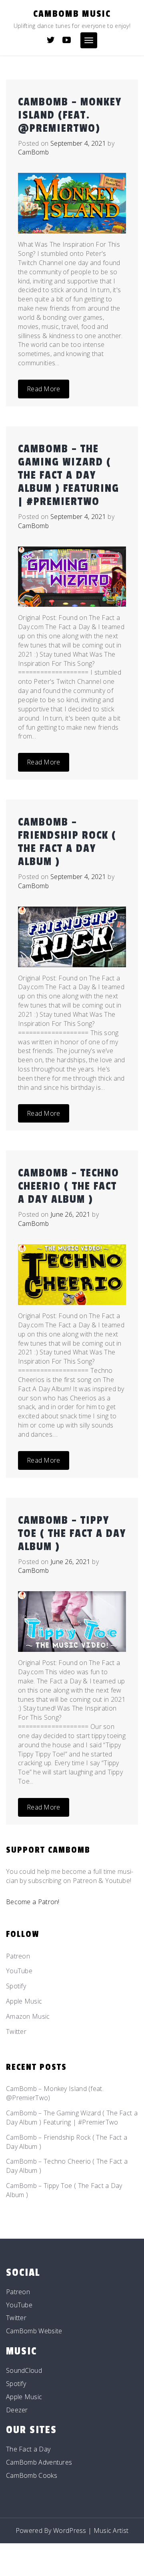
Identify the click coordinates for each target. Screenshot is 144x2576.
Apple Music (24, 2001)
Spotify (16, 1986)
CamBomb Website (34, 2331)
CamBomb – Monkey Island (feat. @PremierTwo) (70, 115)
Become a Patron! (33, 1902)
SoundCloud (24, 2370)
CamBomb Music (72, 14)
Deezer (17, 2410)
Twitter (16, 2031)
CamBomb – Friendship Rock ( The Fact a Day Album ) (67, 842)
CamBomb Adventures (39, 2462)
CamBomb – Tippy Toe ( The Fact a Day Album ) (72, 1534)
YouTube (19, 1971)
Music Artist (111, 2530)
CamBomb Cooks (32, 2475)
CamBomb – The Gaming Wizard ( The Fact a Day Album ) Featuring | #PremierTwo (69, 475)
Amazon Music (28, 2016)
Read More (44, 389)
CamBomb (33, 152)
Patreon (18, 1956)
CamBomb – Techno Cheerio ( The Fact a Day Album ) (69, 1186)
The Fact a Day (28, 2449)
